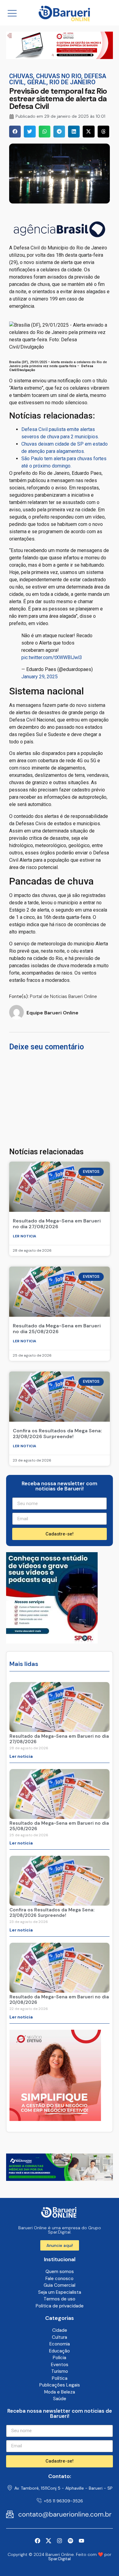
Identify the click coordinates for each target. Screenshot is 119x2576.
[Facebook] (38, 2541)
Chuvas (21, 76)
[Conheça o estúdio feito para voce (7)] (60, 2179)
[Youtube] (81, 2541)
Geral (37, 82)
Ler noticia (25, 1236)
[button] (15, 131)
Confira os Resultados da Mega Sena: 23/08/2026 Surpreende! (57, 1434)
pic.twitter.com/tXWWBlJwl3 (52, 657)
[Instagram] (60, 2541)
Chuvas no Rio (59, 76)
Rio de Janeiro (72, 82)
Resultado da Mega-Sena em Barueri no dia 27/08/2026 (57, 1224)
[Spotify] (70, 2541)
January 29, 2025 (40, 677)
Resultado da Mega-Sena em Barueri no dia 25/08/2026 (57, 1329)
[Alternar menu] (12, 13)
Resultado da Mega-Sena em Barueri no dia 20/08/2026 (59, 2000)
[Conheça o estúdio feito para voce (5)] (60, 57)
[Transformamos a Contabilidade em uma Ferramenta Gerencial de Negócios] (52, 1642)
